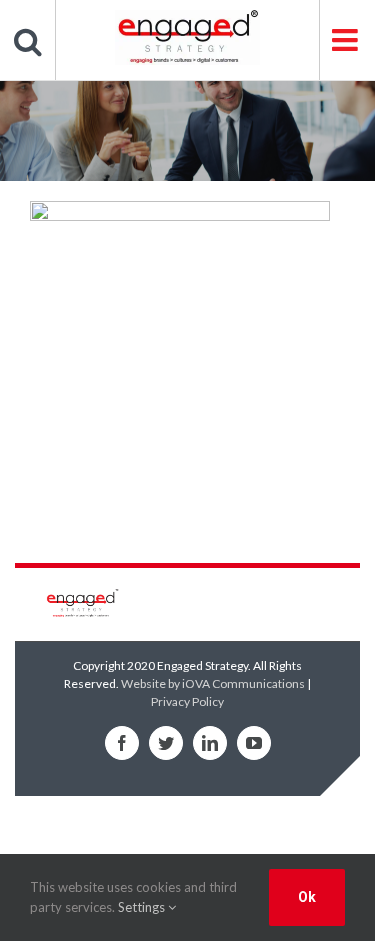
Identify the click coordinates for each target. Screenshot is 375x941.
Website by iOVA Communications (213, 683)
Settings (143, 907)
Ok (307, 897)
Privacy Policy (187, 701)
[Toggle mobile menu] (347, 40)
